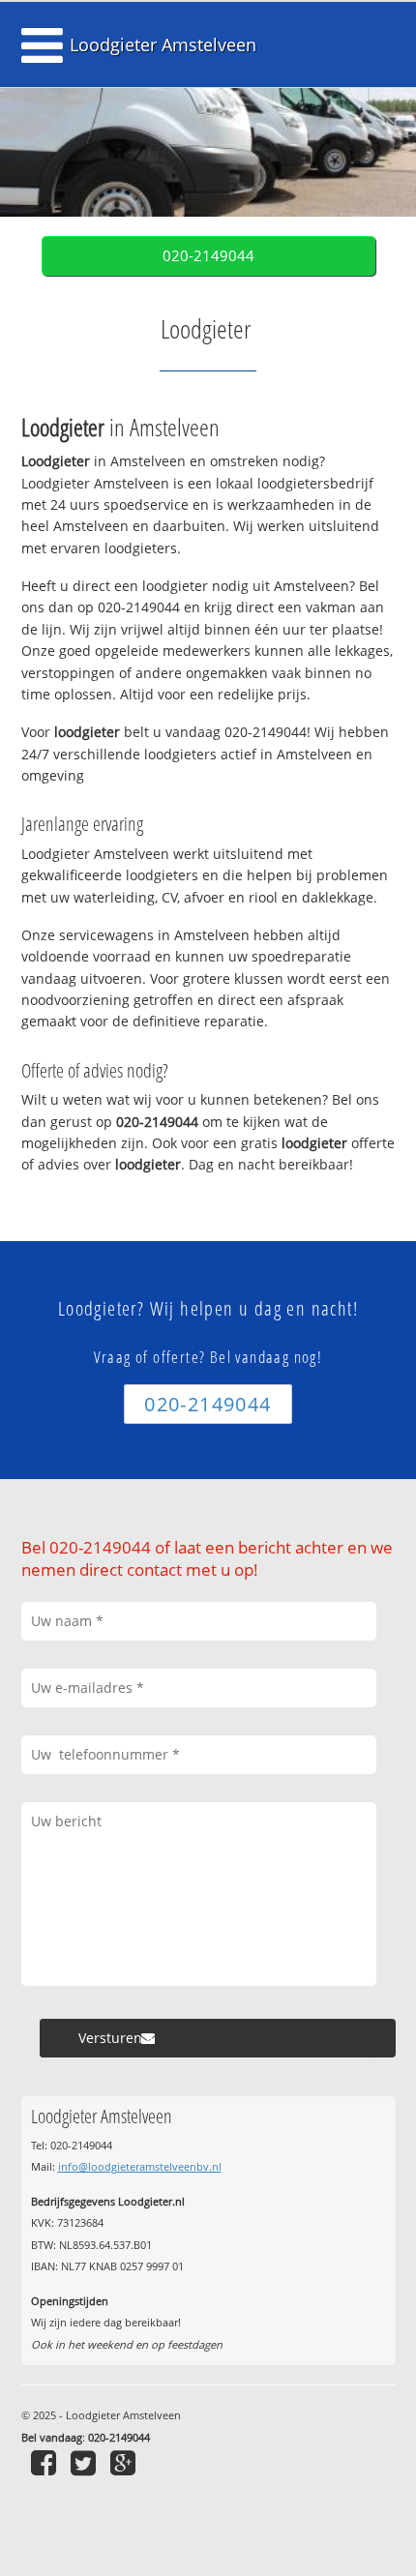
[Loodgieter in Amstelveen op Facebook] (46, 2462)
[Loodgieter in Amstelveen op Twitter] (86, 2462)
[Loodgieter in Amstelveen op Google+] (125, 2462)
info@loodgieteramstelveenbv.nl (140, 2166)
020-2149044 (208, 256)
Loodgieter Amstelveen (163, 44)
